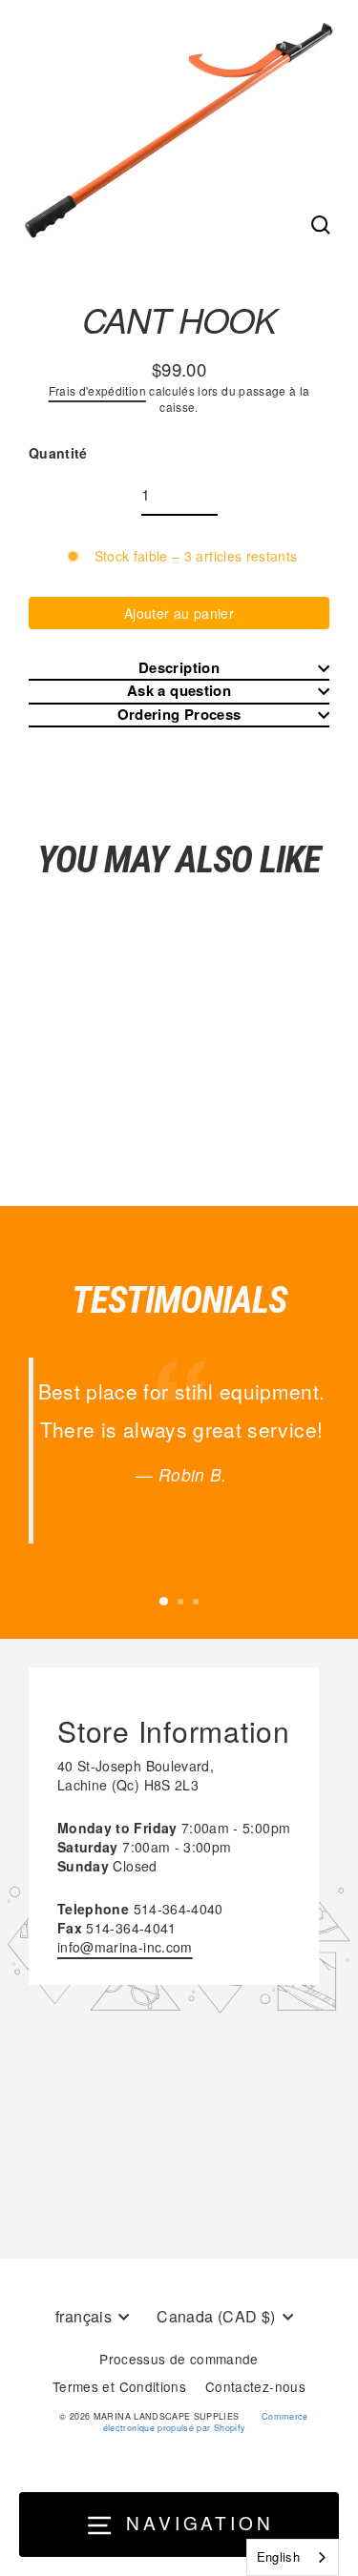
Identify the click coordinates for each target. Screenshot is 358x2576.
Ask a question (179, 691)
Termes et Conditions (119, 2386)
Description (179, 668)
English (278, 2556)
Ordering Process (179, 715)
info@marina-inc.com (125, 1947)
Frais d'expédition (97, 390)
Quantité (58, 453)
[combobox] (293, 2557)
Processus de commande (179, 2359)
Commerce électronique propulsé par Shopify (206, 2423)
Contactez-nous (255, 2386)
